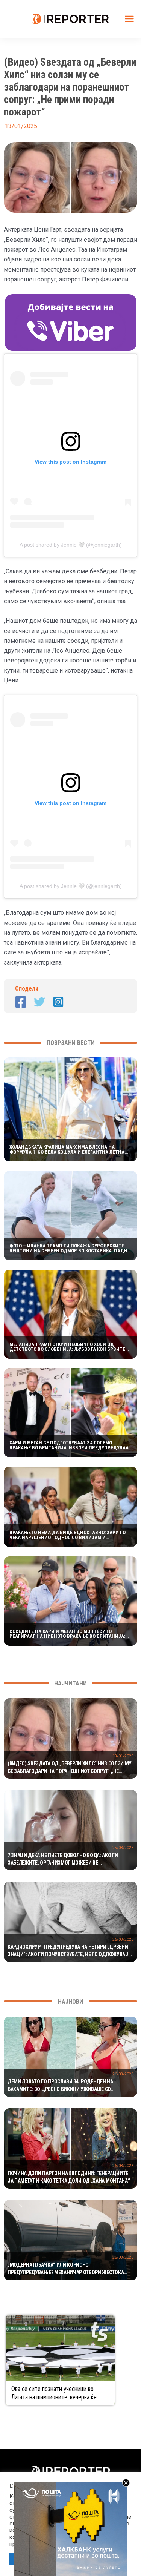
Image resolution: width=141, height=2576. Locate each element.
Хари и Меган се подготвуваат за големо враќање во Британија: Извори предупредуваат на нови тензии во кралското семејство (70, 1445)
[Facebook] (21, 1002)
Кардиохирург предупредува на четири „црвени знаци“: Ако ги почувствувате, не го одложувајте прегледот (70, 1951)
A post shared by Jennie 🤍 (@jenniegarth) (71, 545)
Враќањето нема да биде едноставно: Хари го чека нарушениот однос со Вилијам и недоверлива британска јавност (67, 1535)
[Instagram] (58, 1002)
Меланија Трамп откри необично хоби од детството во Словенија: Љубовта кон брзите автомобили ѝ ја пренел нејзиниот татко (67, 1347)
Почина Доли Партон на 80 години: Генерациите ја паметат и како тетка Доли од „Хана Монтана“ (69, 2177)
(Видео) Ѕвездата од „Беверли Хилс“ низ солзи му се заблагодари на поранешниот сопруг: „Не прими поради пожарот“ (70, 1768)
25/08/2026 (123, 1848)
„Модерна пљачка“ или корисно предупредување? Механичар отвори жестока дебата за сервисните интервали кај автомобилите (66, 2269)
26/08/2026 (123, 1939)
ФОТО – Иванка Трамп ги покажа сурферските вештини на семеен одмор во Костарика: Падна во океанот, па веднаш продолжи (70, 1248)
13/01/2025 (123, 1756)
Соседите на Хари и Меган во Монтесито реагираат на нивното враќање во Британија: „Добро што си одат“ (67, 1634)
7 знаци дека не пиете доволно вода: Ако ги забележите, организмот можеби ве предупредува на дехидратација (63, 1859)
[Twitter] (39, 1002)
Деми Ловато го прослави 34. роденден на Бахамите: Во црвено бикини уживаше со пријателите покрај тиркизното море (60, 2086)
